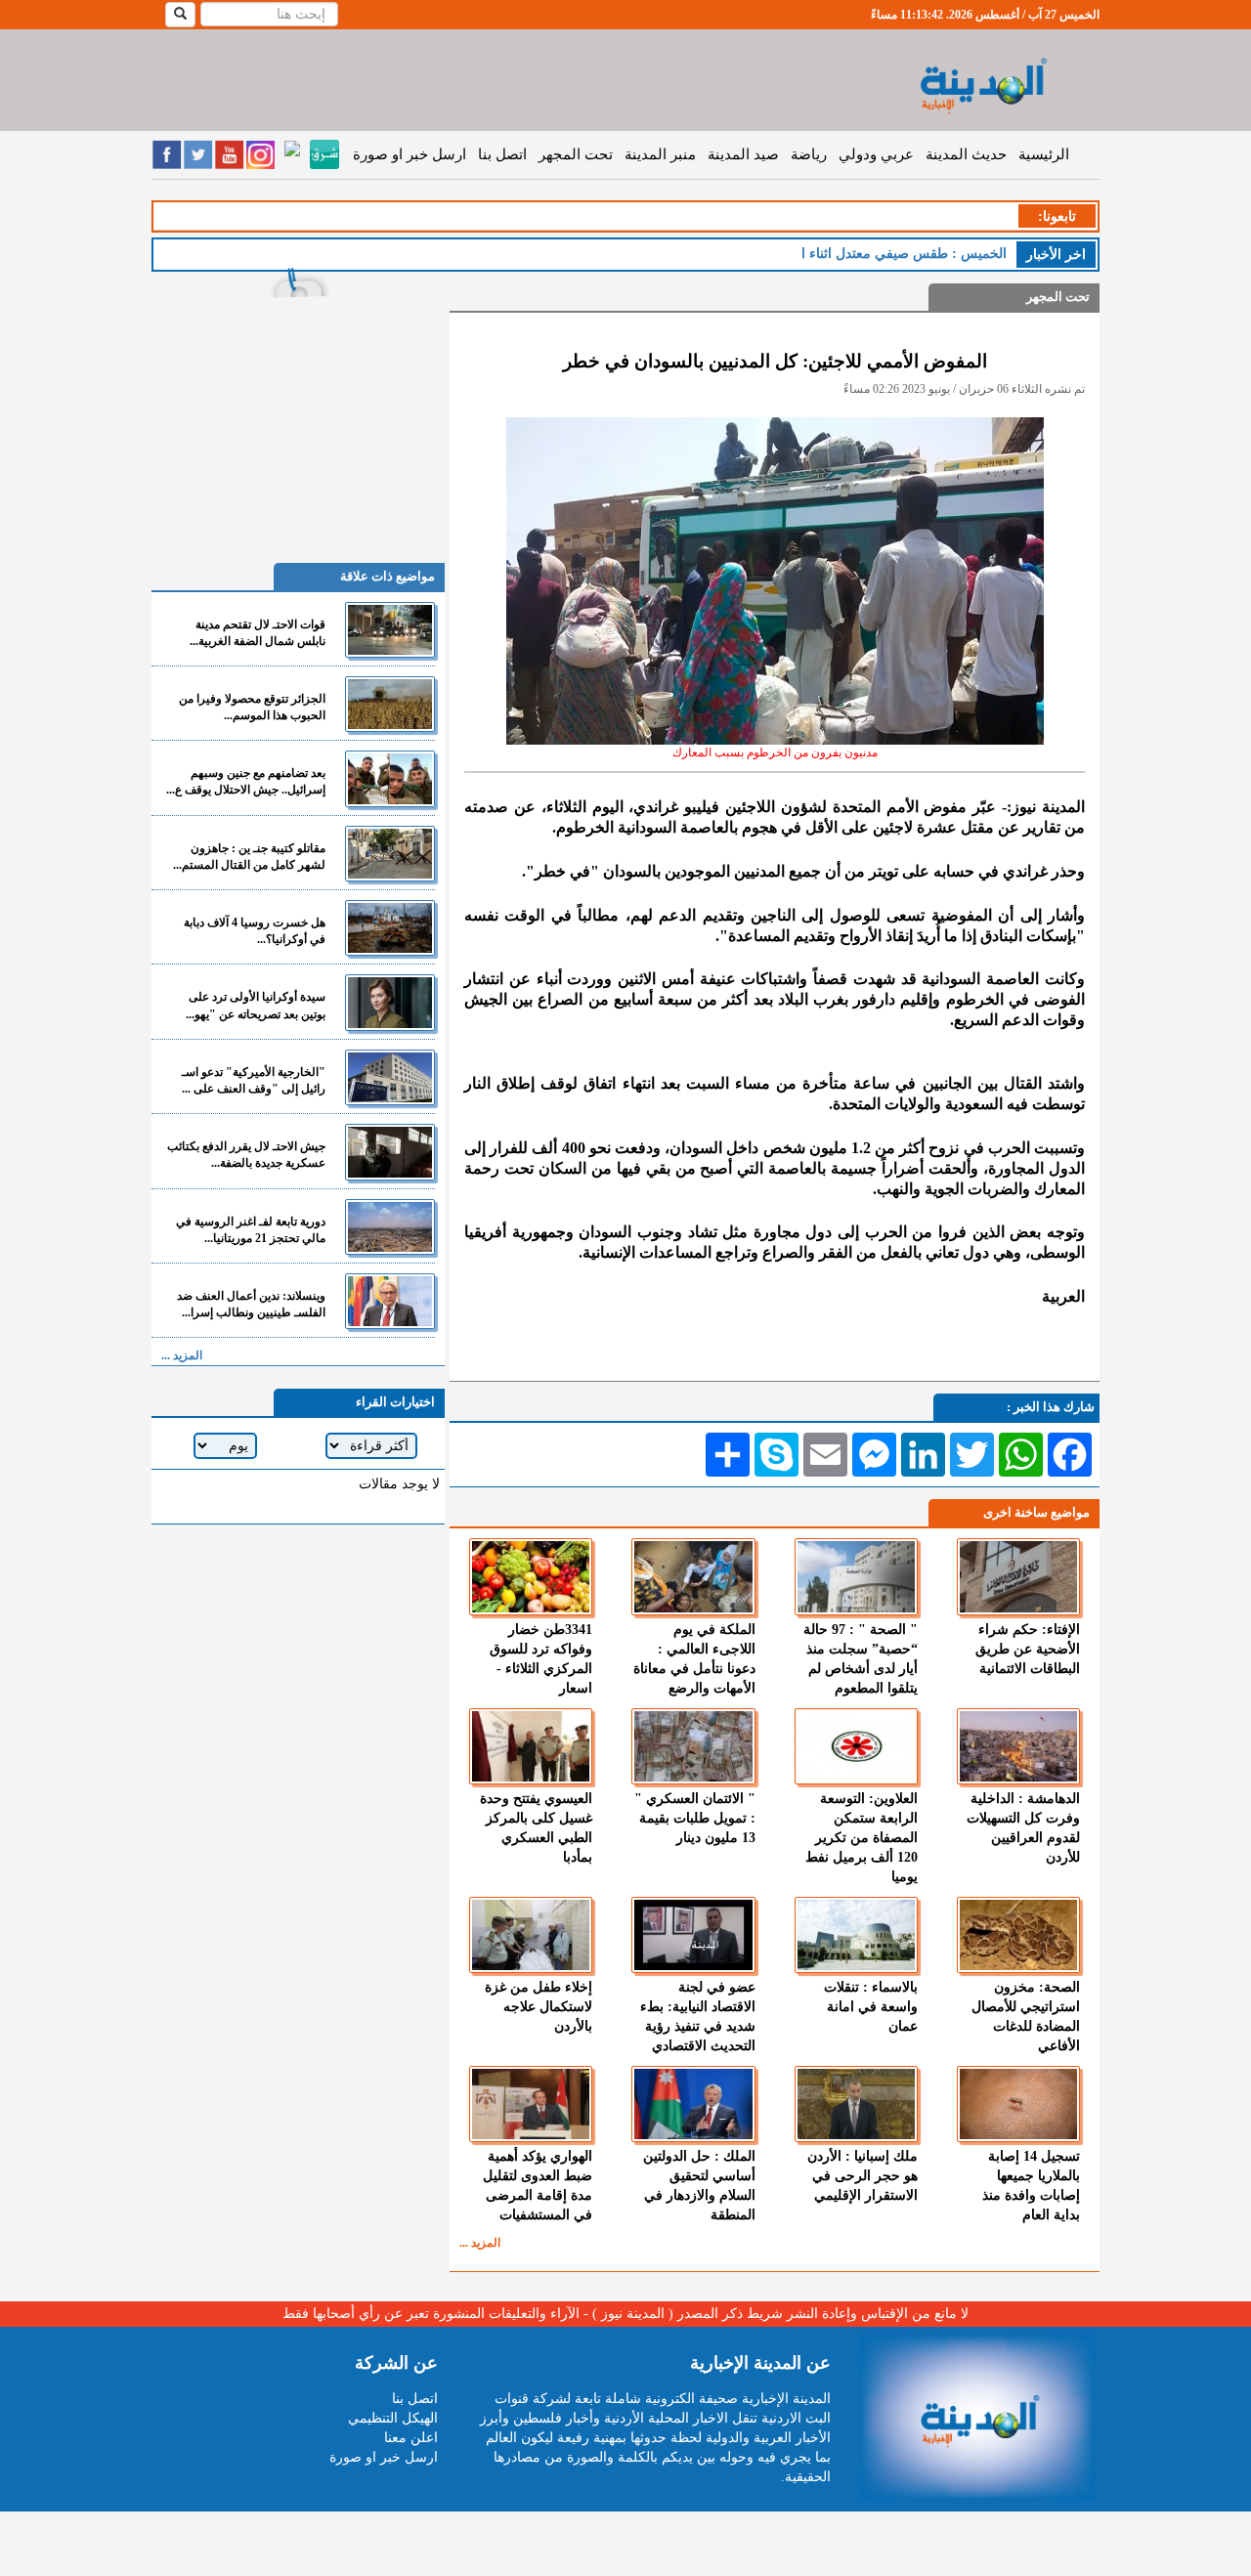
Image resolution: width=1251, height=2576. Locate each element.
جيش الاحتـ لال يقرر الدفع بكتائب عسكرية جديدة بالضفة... (246, 1155)
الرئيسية (1044, 154)
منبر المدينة (660, 154)
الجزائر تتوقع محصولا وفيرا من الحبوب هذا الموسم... (252, 707)
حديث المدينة (966, 154)
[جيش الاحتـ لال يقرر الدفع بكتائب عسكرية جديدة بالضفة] (390, 1152)
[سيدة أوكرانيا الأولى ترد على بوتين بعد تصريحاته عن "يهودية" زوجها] (390, 1002)
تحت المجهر (576, 154)
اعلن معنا (411, 2438)
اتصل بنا (502, 154)
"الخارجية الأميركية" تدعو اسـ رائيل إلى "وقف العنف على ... (254, 1080)
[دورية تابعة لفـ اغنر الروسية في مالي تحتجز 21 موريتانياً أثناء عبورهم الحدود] (390, 1227)
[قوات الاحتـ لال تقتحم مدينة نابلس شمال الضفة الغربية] (390, 630)
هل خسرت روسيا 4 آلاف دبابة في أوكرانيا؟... (255, 931)
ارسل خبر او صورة (410, 154)
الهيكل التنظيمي (393, 2418)
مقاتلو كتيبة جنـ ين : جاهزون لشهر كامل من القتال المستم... (249, 857)
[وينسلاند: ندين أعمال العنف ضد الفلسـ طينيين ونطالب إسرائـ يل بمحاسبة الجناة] (390, 1301)
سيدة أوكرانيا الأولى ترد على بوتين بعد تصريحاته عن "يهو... (256, 1005)
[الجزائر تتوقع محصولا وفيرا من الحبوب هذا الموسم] (390, 704)
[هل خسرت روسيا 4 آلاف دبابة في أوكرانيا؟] (390, 928)
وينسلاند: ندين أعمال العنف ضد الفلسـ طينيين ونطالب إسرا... (251, 1304)
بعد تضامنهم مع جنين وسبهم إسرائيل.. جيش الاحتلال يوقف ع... (246, 781)
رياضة (809, 154)
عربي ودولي (876, 154)
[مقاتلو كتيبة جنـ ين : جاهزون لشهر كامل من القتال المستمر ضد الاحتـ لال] (390, 854)
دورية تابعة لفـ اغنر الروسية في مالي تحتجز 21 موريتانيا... (251, 1230)
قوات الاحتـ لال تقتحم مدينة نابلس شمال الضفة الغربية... (258, 633)
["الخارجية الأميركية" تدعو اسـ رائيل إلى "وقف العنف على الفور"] (390, 1077)
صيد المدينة (743, 154)
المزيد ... (480, 2243)
